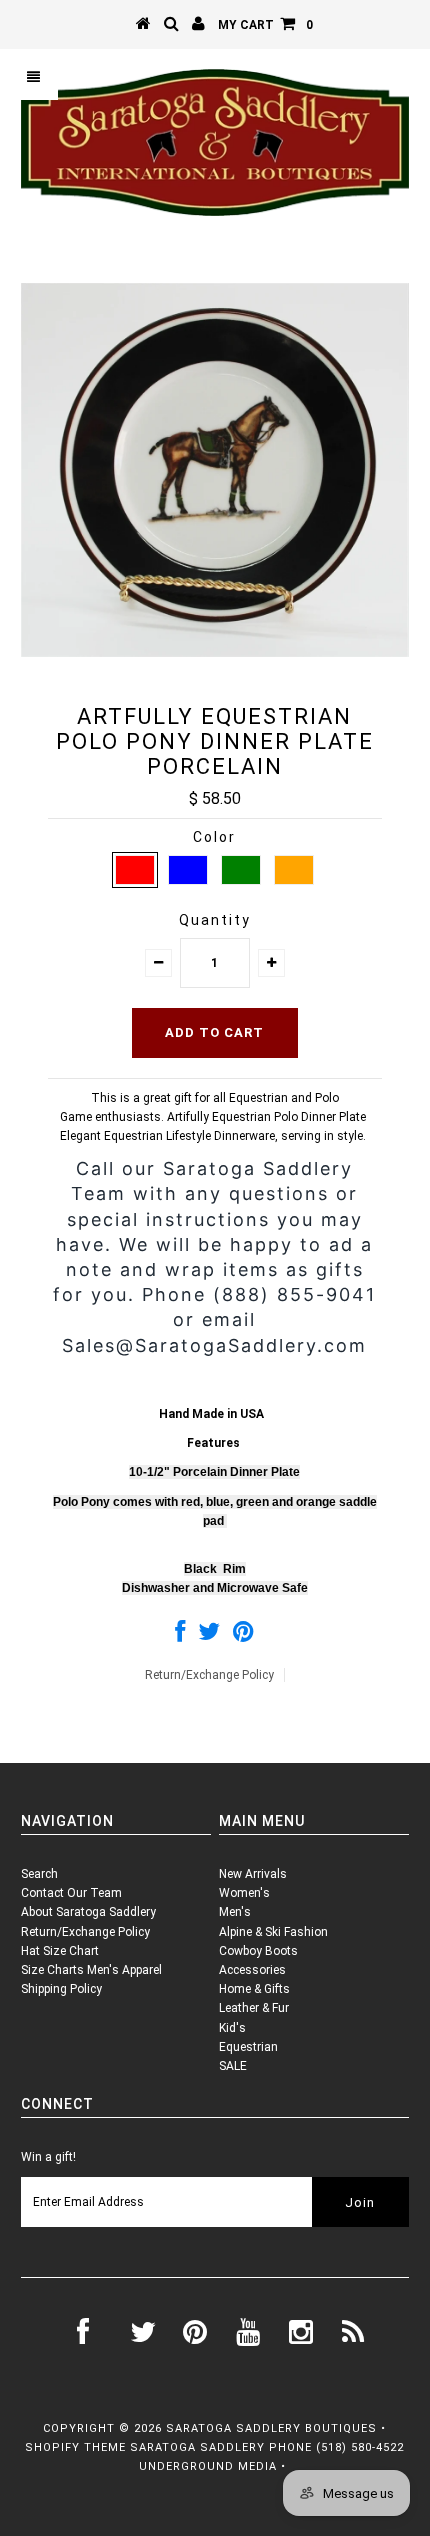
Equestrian (248, 2047)
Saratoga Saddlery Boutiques (271, 2428)
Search (39, 1874)
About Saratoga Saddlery (88, 1912)
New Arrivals (253, 1874)
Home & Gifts (254, 1989)
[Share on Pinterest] (243, 1636)
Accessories (252, 1970)
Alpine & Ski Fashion (273, 1932)
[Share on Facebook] (180, 1636)
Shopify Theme (75, 2447)
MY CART (265, 25)
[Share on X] (209, 1636)
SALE (233, 2066)
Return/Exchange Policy (209, 1675)
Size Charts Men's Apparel (91, 1970)
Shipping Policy (61, 1989)
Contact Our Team (71, 1893)
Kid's (232, 2028)
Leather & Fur (254, 2008)
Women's (244, 1893)
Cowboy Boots (258, 1951)
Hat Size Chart (60, 1951)
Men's (235, 1912)
